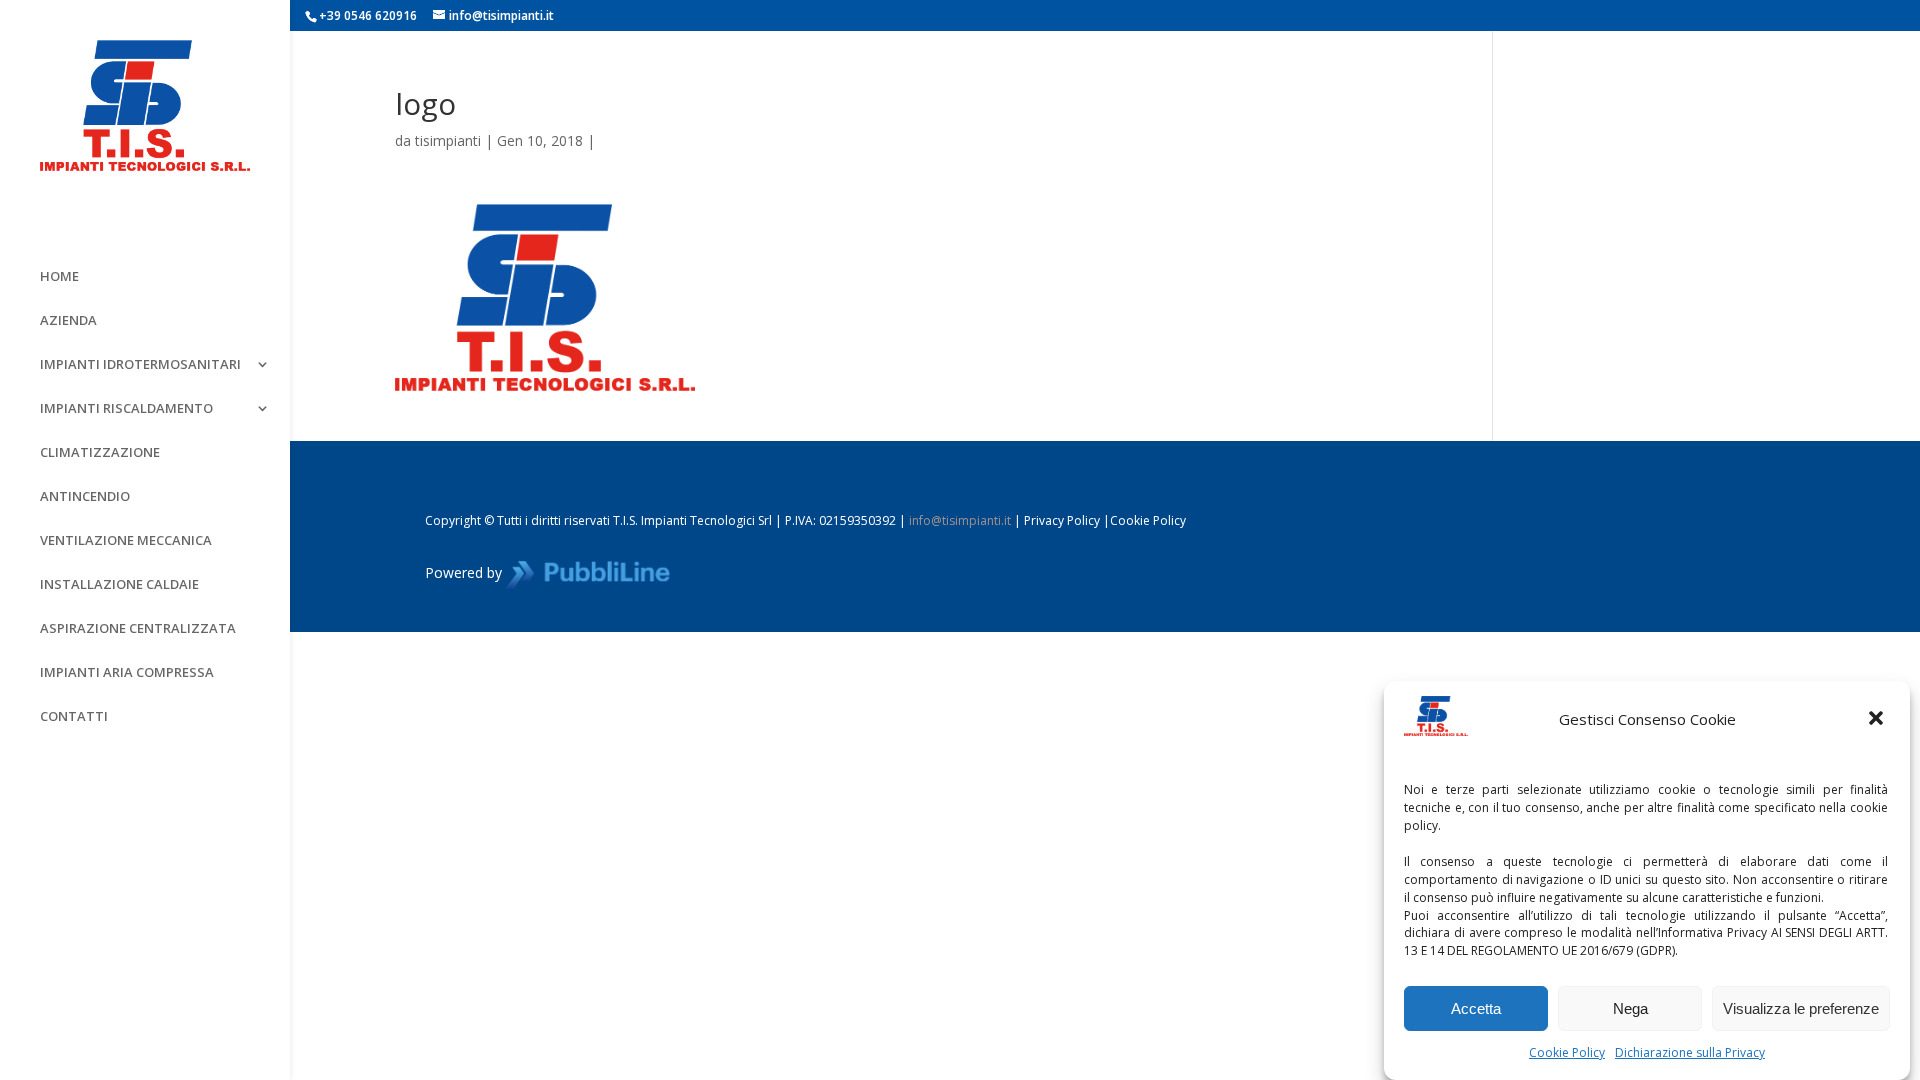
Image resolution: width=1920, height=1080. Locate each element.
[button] (1878, 720)
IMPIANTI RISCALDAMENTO (126, 409)
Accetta (1476, 1008)
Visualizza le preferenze (1801, 1008)
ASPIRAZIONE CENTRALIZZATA (138, 629)
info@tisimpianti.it (960, 520)
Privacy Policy (1062, 520)
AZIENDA (68, 321)
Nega (1630, 1008)
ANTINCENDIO (85, 497)
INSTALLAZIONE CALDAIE (119, 585)
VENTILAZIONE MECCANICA (126, 541)
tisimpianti (448, 140)
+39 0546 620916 (368, 15)
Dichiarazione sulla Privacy (1690, 1052)
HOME (59, 277)
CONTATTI (74, 717)
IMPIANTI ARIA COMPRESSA (127, 673)
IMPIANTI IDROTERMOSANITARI (140, 365)
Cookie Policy (1567, 1052)
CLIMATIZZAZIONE (100, 453)
